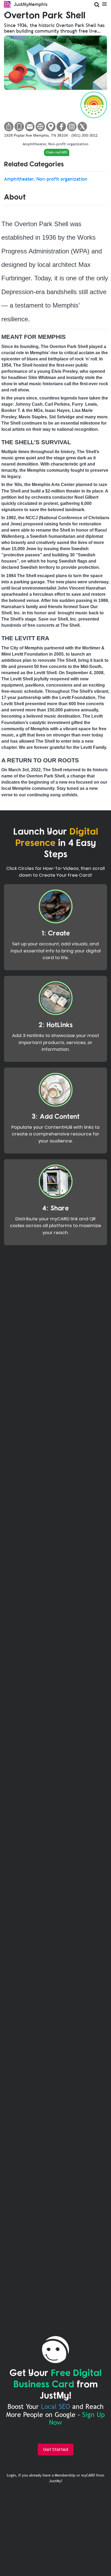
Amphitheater (34, 144)
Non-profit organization (68, 144)
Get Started (56, 2449)
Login (11, 2475)
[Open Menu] (104, 4)
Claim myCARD (57, 152)
